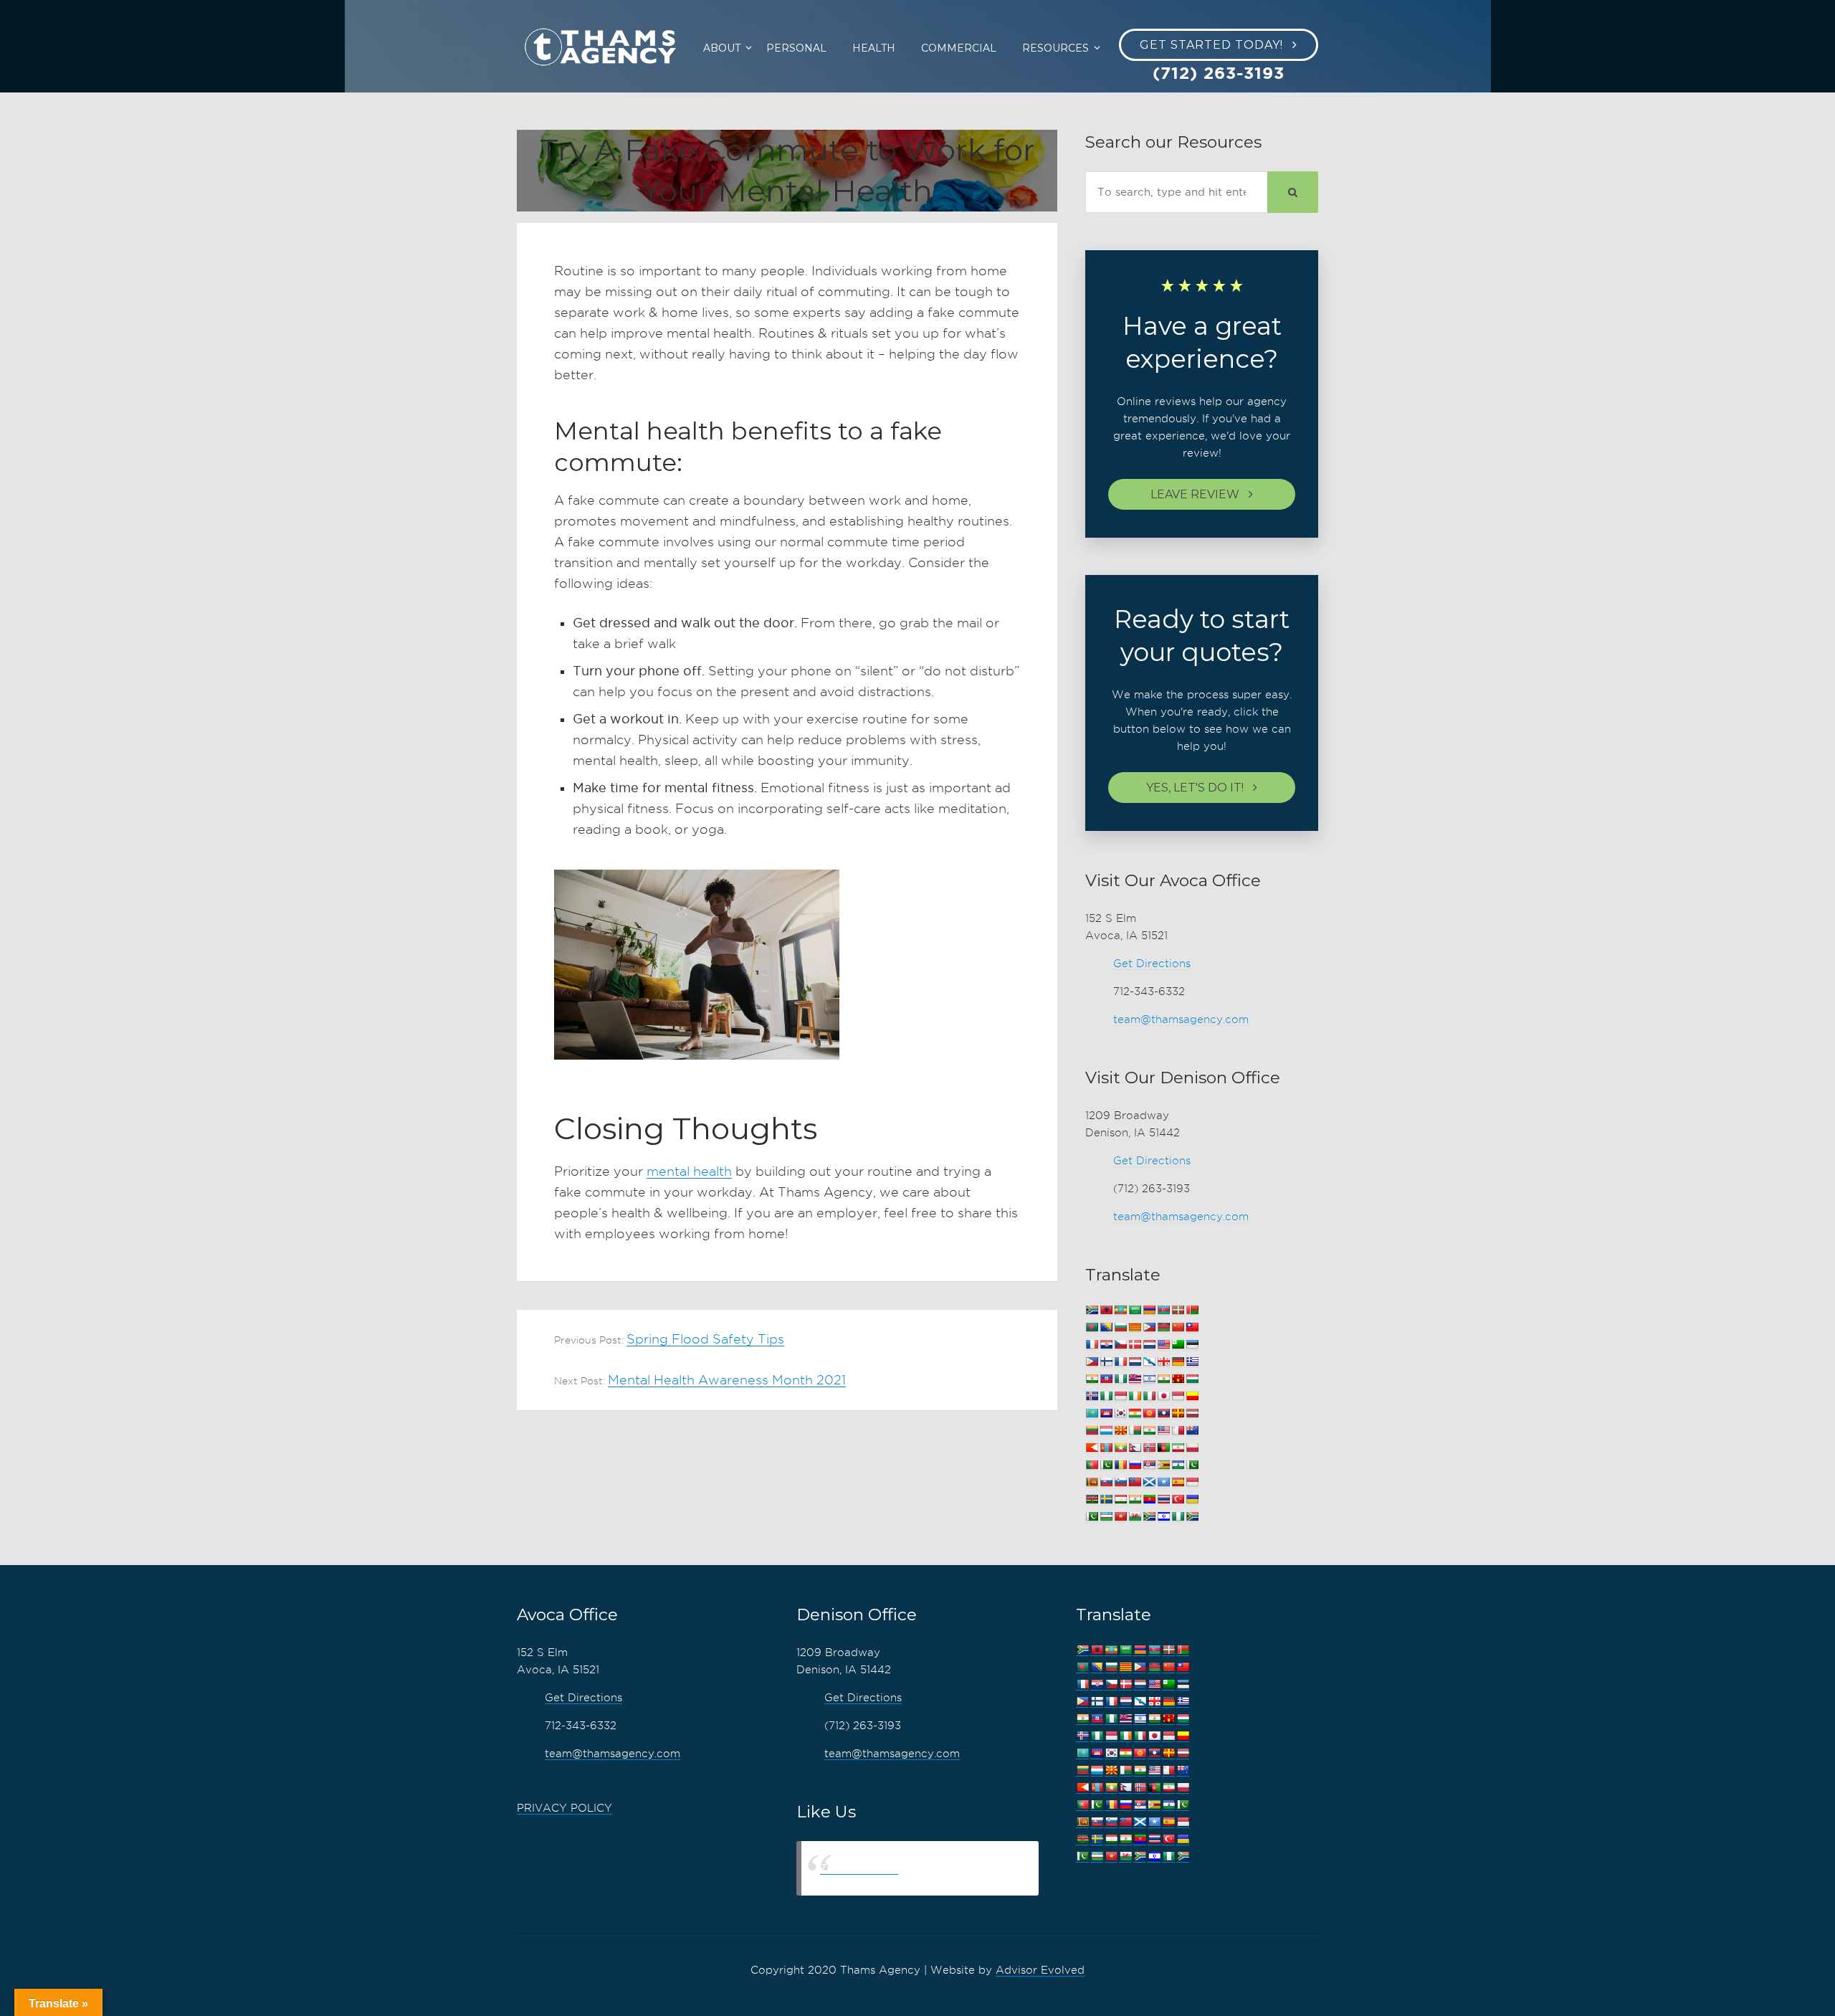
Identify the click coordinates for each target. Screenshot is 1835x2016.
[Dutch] (1149, 1345)
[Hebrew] (1149, 1379)
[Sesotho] (1178, 1465)
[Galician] (1149, 1362)
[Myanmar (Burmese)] (1120, 1448)
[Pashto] (1163, 1448)
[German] (1178, 1362)
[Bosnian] (1106, 1327)
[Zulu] (1192, 1517)
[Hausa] (1120, 1379)
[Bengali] (1092, 1327)
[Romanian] (1120, 1465)
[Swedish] (1106, 1499)
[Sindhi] (1192, 1465)
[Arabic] (1135, 1310)
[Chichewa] (1163, 1327)
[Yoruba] (1178, 1517)
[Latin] (1178, 1413)
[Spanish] (1178, 1482)
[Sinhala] (1092, 1482)
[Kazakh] (1092, 1413)
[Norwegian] (1149, 1448)
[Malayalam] (1149, 1431)
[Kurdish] (1135, 1413)
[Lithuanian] (1092, 1431)
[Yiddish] (1163, 1517)
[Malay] (1163, 1431)
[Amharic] (1120, 1310)
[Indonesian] (1120, 1396)
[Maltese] (1178, 1431)
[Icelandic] (1092, 1396)
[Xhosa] (1149, 1517)
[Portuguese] (1092, 1465)
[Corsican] (1092, 1345)
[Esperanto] (1178, 1345)
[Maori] (1192, 1431)
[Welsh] (1135, 1517)
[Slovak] (1106, 1482)
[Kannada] (1192, 1396)
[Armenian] (1149, 1310)
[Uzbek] (1106, 1517)
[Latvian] (1192, 1413)
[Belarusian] (1192, 1310)
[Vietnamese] (1120, 1517)
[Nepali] (1135, 1448)
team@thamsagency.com (1181, 1019)
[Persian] (1178, 1448)
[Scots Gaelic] (1149, 1482)
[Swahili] (1092, 1499)
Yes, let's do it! (1195, 788)
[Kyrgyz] (1149, 1413)
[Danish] (1135, 1345)
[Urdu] (1092, 1517)
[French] (1120, 1362)
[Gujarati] (1092, 1379)
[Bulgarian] (1120, 1327)
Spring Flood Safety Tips (705, 1339)
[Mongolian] (1106, 1448)
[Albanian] (1106, 1310)
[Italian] (1149, 1396)
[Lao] (1163, 1413)
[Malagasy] (1135, 1431)
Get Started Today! (1211, 45)
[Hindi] (1163, 1379)
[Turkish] (1178, 1499)
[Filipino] (1092, 1362)
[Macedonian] (1120, 1431)
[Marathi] (1092, 1448)
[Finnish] (1106, 1362)
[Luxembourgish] (1106, 1431)
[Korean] (1120, 1413)
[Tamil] (1135, 1499)
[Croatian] (1106, 1345)
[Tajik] (1120, 1499)
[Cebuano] (1149, 1327)
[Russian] (1135, 1465)
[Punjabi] (1106, 1465)
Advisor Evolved (1040, 1970)
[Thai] (1163, 1499)
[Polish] (1192, 1448)
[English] (1163, 1345)
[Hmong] (1178, 1379)
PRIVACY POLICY (564, 1808)
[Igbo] (1106, 1396)
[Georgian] (1163, 1362)
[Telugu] (1149, 1499)
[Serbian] (1149, 1465)
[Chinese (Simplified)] (1178, 1327)
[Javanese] (1178, 1396)
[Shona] (1163, 1465)
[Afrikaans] (1092, 1310)
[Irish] (1135, 1396)
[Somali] (1163, 1482)
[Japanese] (1163, 1396)
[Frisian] (1135, 1362)
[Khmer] (1106, 1413)
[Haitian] (1106, 1379)
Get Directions (1152, 964)
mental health (689, 1171)
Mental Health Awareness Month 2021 (727, 1380)
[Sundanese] (1192, 1482)
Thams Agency (859, 1868)
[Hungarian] (1192, 1379)
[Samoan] (1135, 1482)
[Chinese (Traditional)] (1192, 1327)
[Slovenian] (1120, 1482)
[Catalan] (1135, 1327)
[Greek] (1192, 1362)
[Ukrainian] (1192, 1499)
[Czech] (1120, 1345)
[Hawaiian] (1135, 1379)
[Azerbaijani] (1163, 1310)
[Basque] (1178, 1310)
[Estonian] (1192, 1345)
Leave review (1195, 494)
